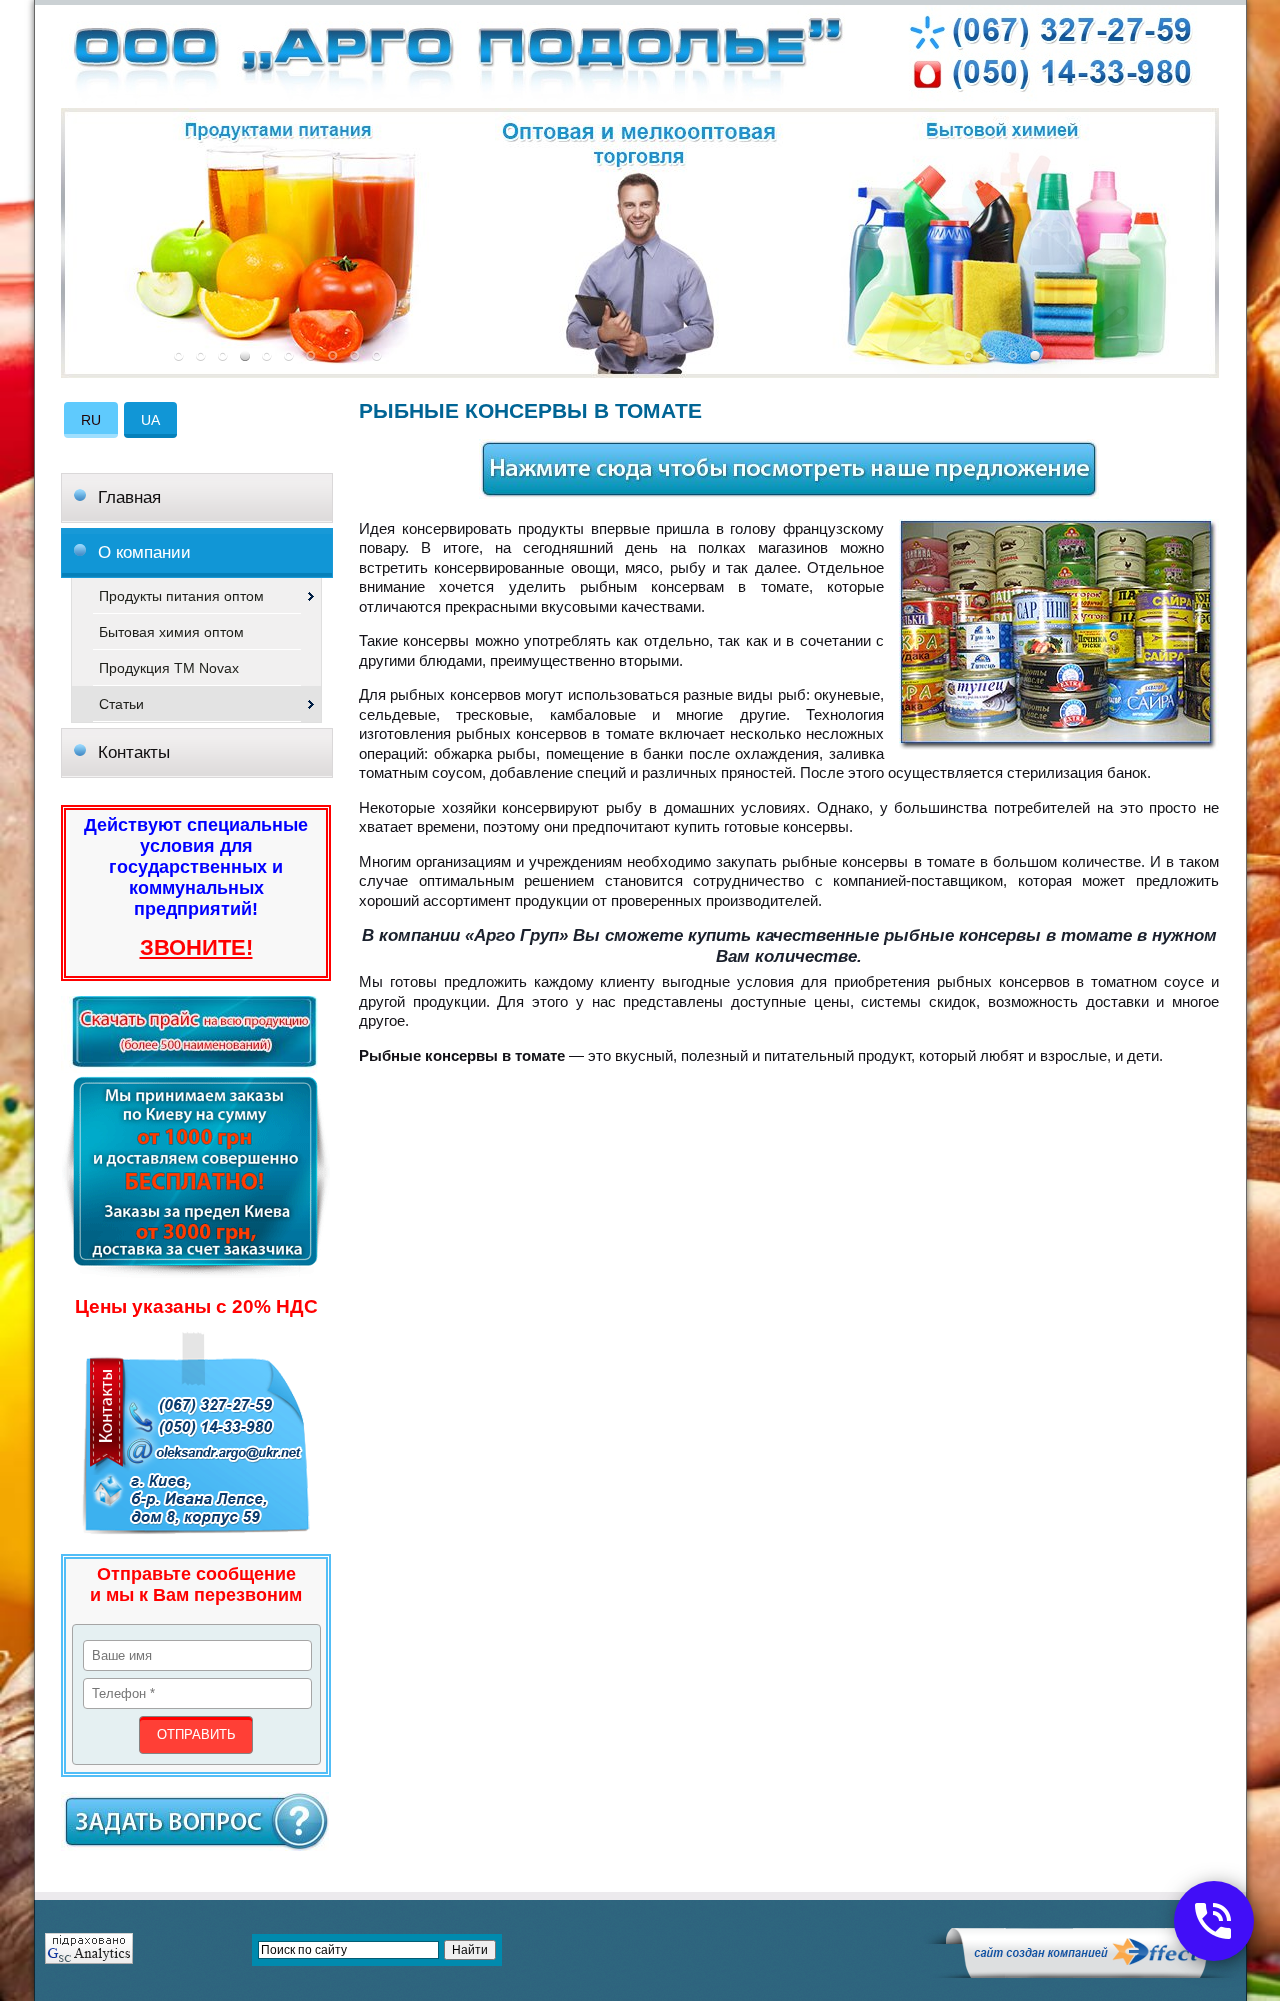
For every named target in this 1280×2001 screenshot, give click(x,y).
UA (150, 420)
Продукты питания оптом (181, 596)
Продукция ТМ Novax (169, 668)
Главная (129, 497)
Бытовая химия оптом (171, 632)
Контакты (134, 752)
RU (91, 420)
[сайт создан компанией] (1085, 1973)
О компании (144, 552)
